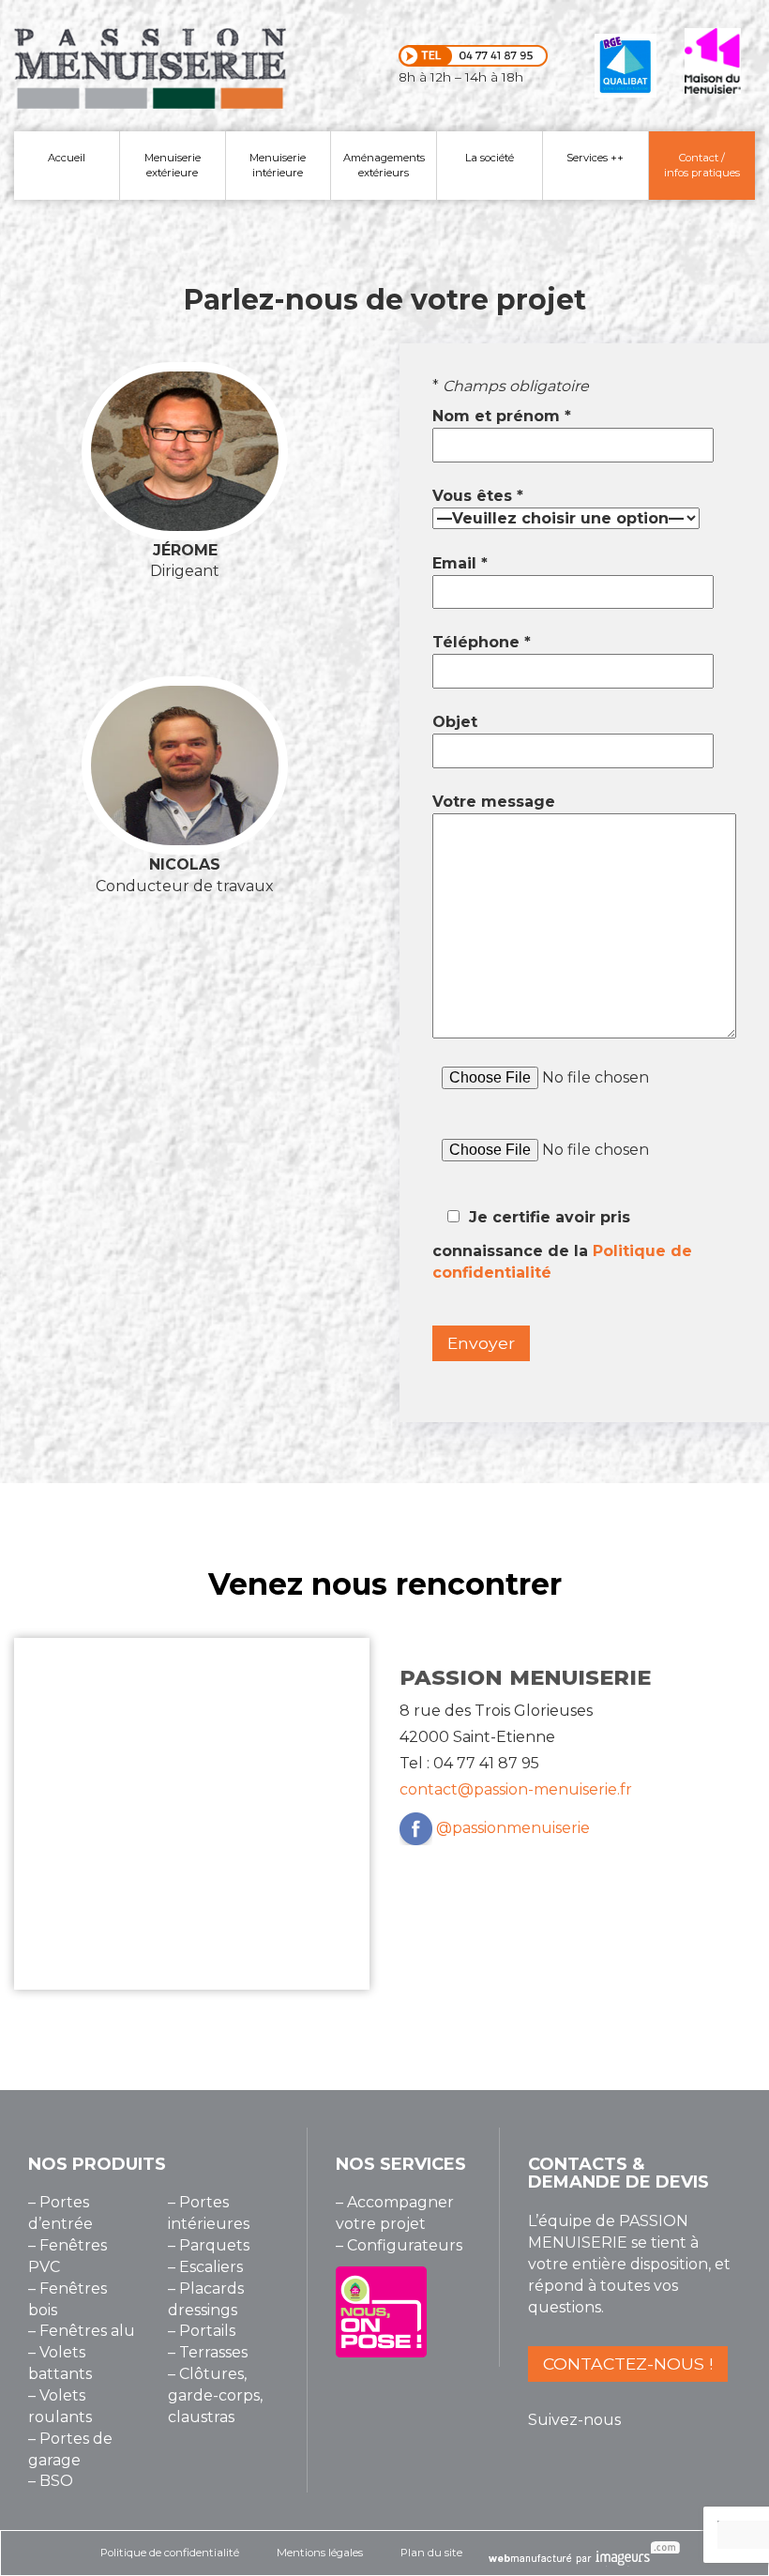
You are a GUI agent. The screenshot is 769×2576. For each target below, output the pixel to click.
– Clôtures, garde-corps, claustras (215, 2395)
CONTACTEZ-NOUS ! (628, 2364)
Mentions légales (320, 2553)
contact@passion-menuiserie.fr (516, 1789)
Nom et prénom (502, 416)
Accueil (67, 158)
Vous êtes (478, 496)
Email (460, 563)
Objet (455, 722)
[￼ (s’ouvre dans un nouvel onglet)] (416, 1828)
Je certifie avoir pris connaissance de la (562, 1245)
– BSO (51, 2481)
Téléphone (482, 642)
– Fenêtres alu (82, 2331)
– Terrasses (208, 2352)
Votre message (494, 802)
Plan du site (431, 2553)
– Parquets (209, 2245)
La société (490, 158)
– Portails (202, 2331)
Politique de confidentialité (170, 2553)
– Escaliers (205, 2267)
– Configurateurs (399, 2245)
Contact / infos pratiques (702, 165)
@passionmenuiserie (513, 1828)
